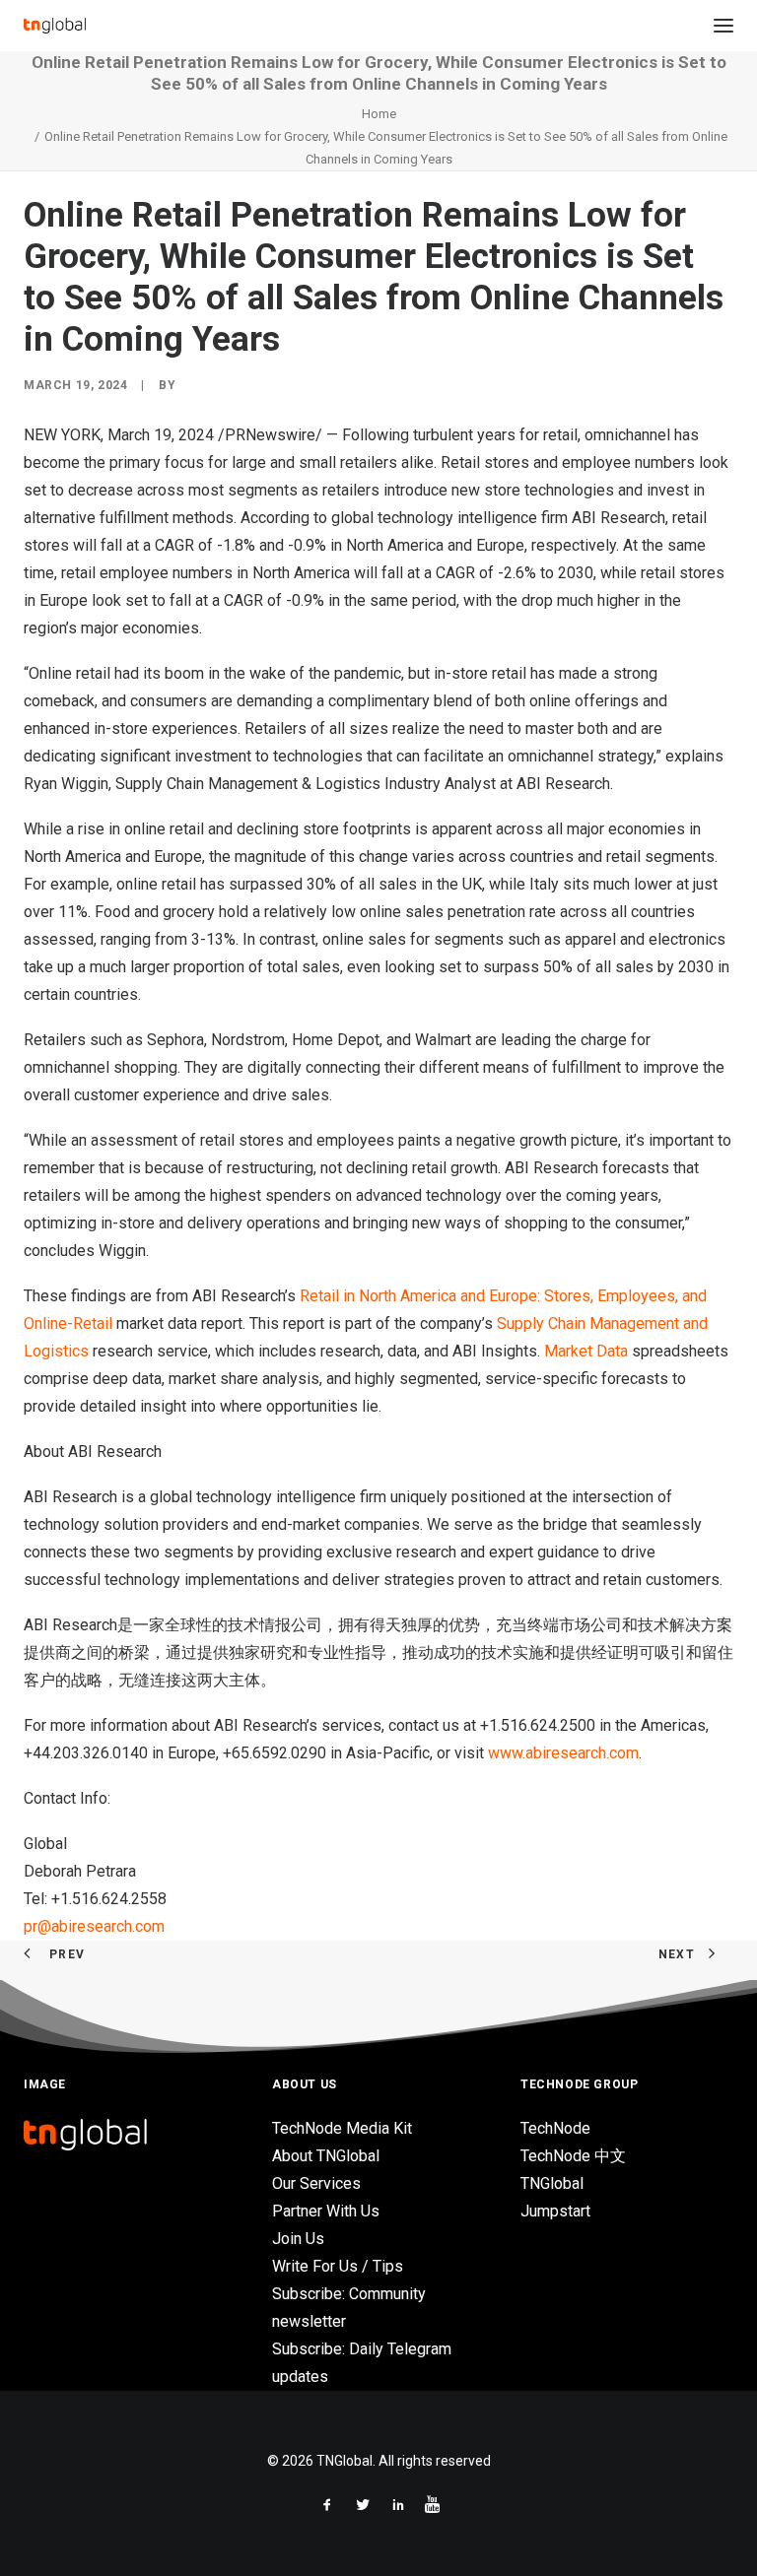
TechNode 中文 (573, 2156)
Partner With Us (326, 2211)
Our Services (316, 2183)
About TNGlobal (326, 2156)
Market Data (586, 1351)
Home (379, 114)
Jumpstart (555, 2211)
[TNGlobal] (55, 26)
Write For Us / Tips (338, 2266)
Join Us (298, 2239)
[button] (723, 26)
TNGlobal (552, 2183)
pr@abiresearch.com (94, 1926)
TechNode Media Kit (342, 2128)
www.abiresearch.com (561, 1753)
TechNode (555, 2128)
